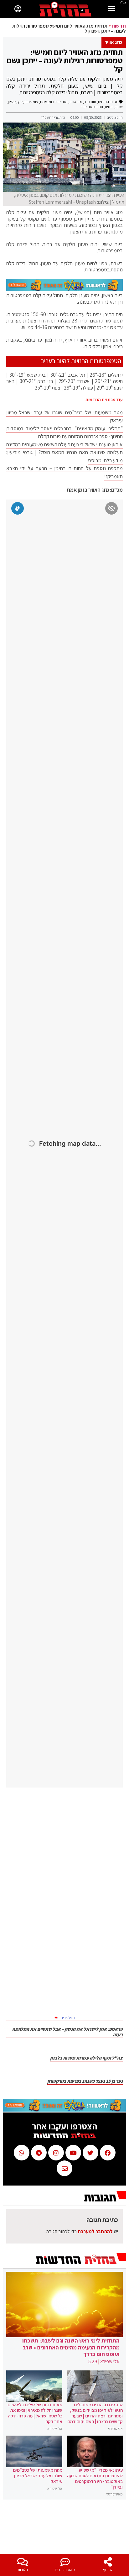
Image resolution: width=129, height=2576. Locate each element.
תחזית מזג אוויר (92, 107)
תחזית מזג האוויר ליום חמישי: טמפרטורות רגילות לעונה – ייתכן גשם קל (65, 60)
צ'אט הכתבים (65, 2570)
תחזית (109, 107)
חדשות (119, 26)
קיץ (20, 102)
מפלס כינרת (65, 2018)
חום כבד (90, 102)
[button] (111, 9)
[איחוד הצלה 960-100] (64, 289)
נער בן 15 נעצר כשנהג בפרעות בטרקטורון (85, 2081)
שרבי (119, 107)
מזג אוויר (76, 102)
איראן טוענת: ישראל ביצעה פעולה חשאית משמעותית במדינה (64, 444)
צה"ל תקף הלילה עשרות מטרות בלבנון (86, 2058)
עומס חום (31, 102)
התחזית (103, 102)
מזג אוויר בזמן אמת (54, 102)
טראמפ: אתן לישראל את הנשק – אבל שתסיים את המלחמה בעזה (67, 2032)
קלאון (12, 102)
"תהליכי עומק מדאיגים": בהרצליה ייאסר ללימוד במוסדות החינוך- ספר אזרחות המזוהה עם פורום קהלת (64, 432)
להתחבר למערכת (95, 2231)
